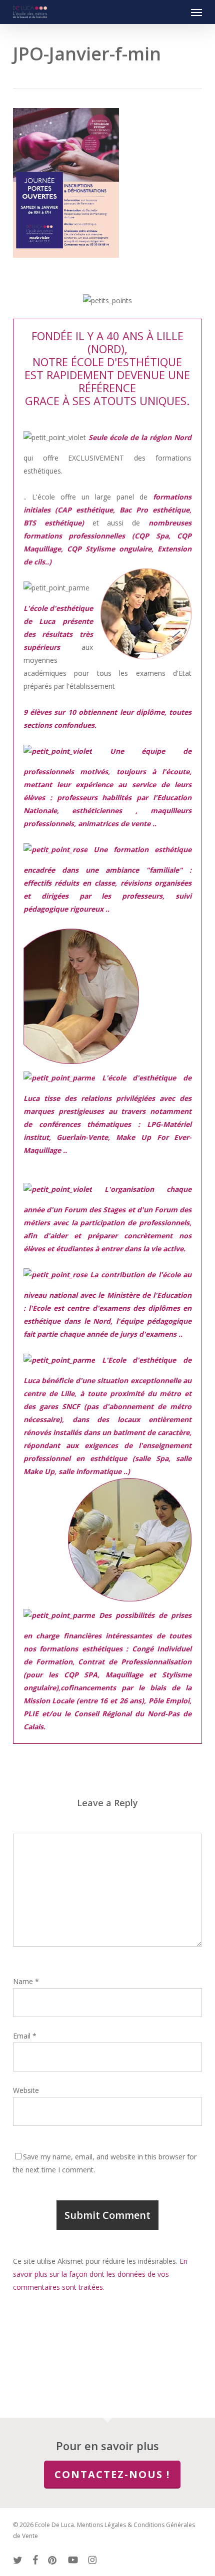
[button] (196, 12)
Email (25, 2036)
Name (26, 1981)
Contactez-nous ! (112, 2474)
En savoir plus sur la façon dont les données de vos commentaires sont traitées (100, 2274)
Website (26, 2090)
